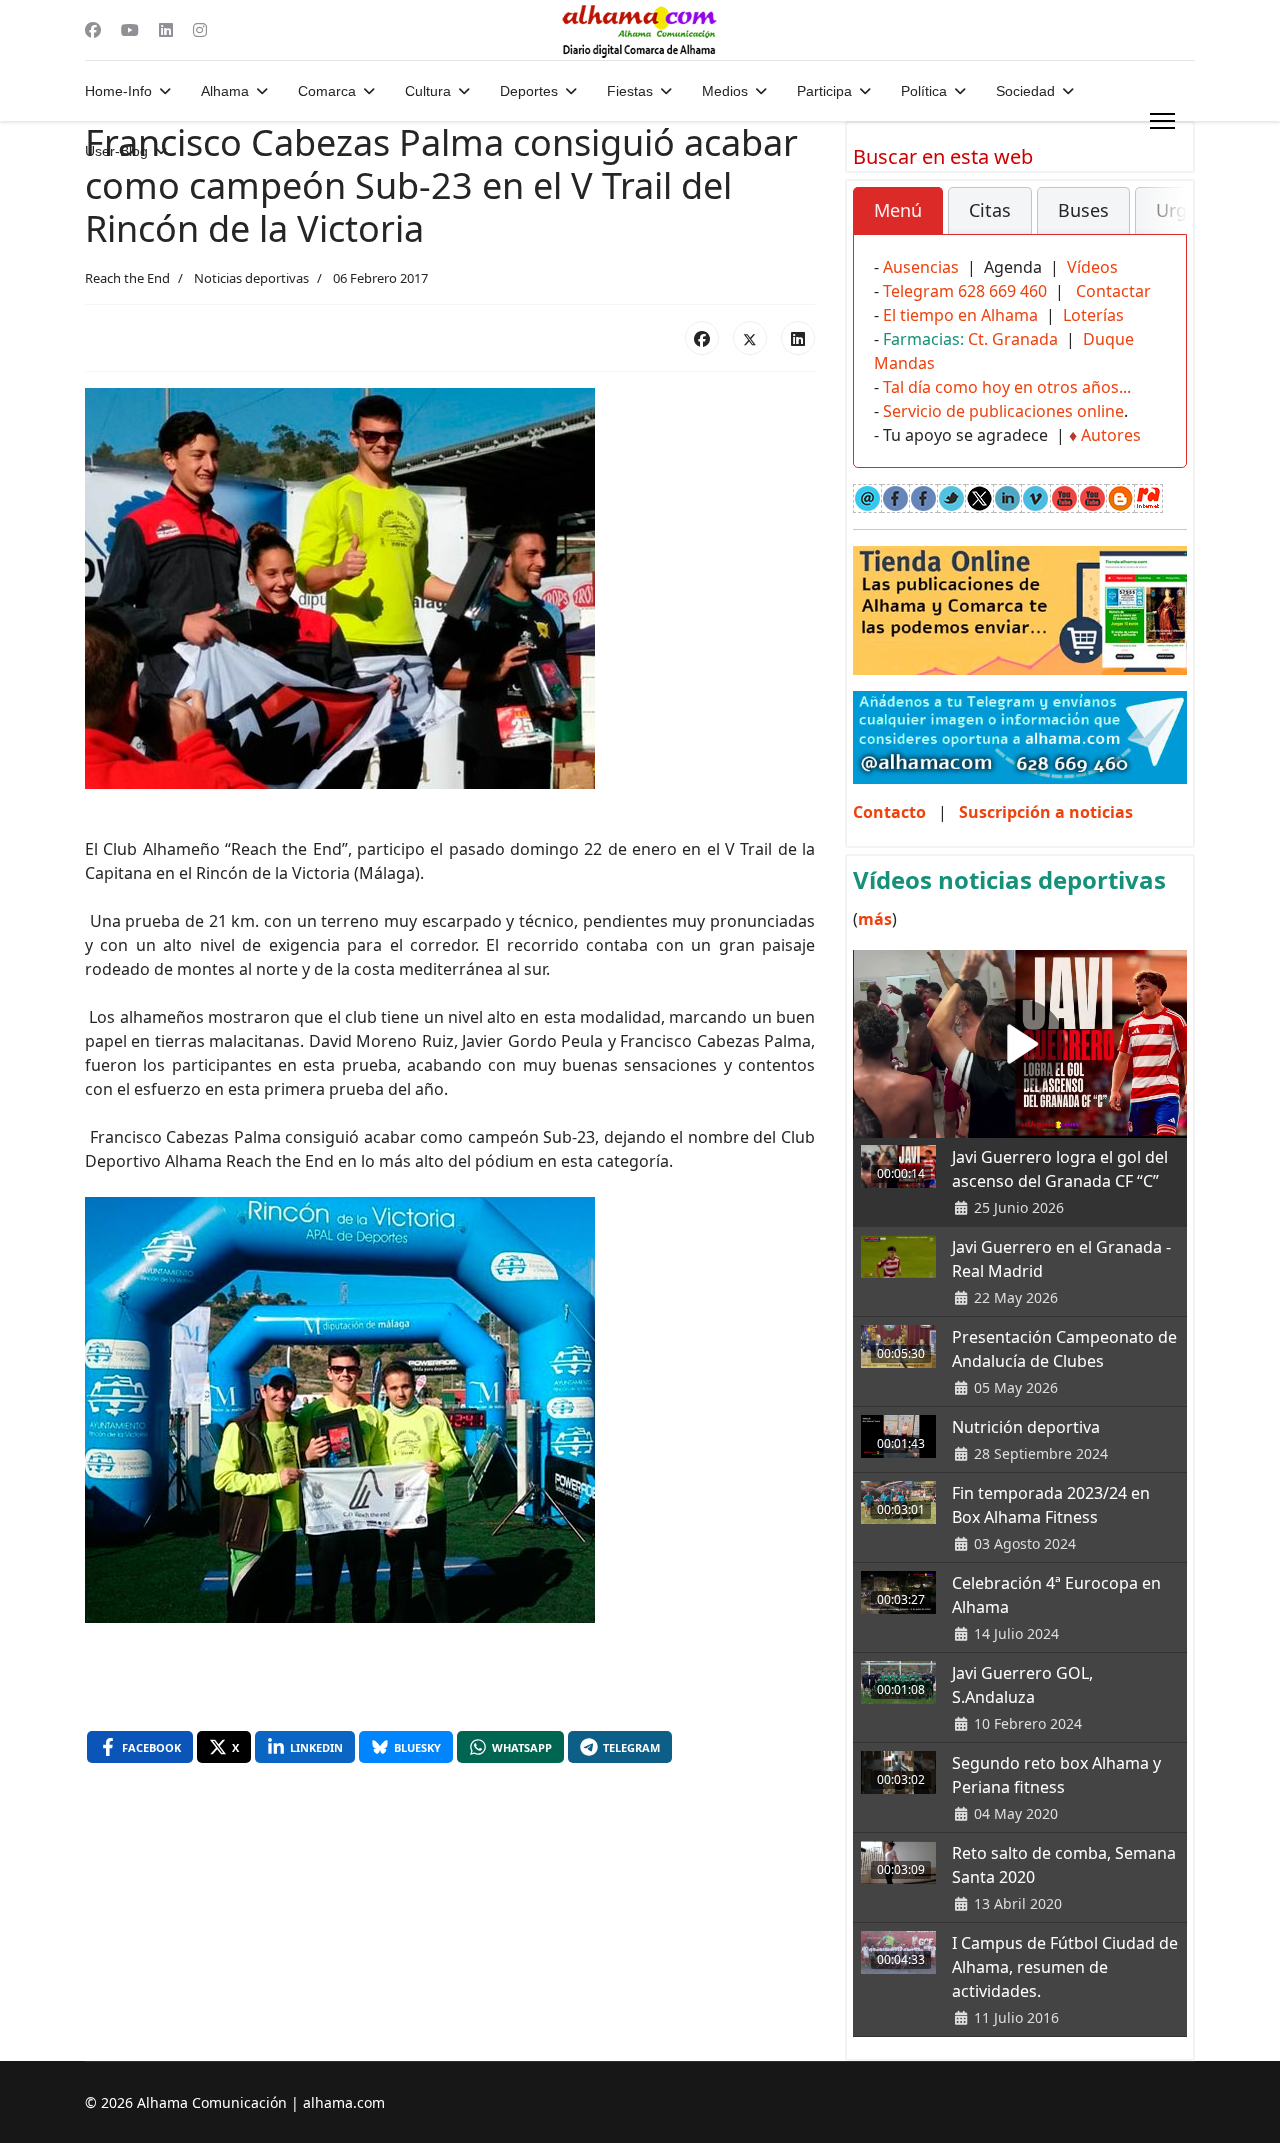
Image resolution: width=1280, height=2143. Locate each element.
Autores (1111, 435)
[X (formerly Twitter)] (750, 338)
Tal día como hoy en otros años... (1007, 387)
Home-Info (118, 91)
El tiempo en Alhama (960, 315)
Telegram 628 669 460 (965, 291)
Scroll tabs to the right (1164, 224)
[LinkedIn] (798, 338)
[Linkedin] (166, 30)
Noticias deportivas (251, 278)
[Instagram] (200, 30)
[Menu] (1162, 121)
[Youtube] (130, 30)
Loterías (1093, 315)
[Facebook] (93, 30)
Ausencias (921, 267)
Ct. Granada (1013, 339)
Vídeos (1092, 267)
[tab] (898, 211)
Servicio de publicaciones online (1003, 411)
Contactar (1113, 291)
